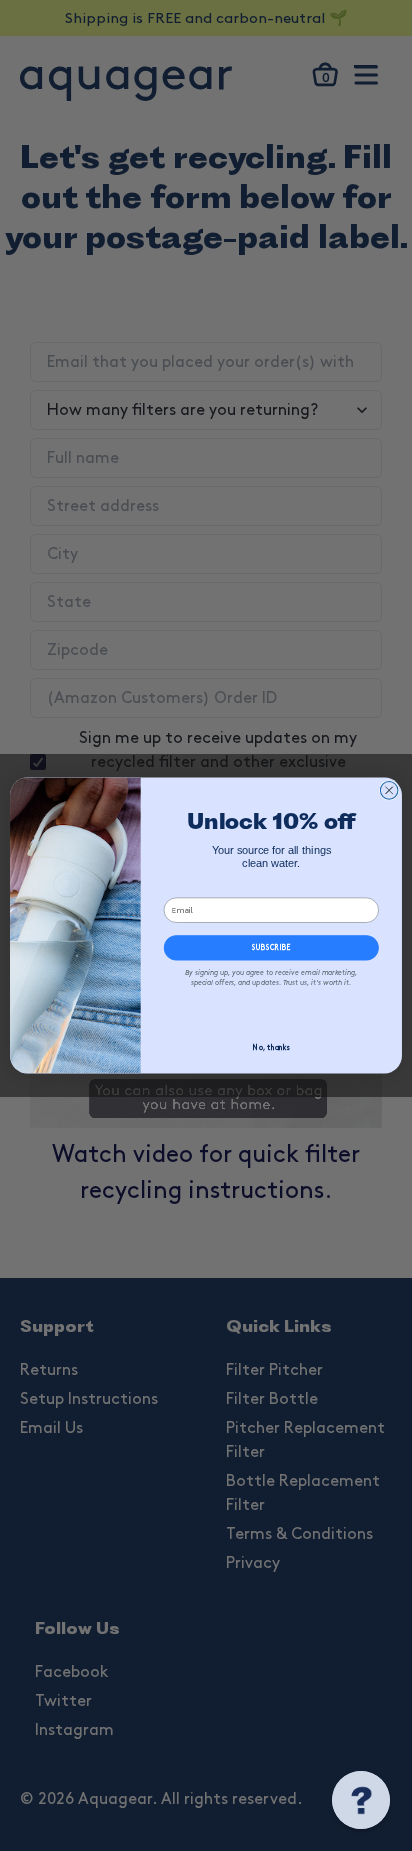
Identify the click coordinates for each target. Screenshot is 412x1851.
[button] (361, 1800)
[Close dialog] (389, 790)
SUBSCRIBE (271, 948)
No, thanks (271, 1049)
